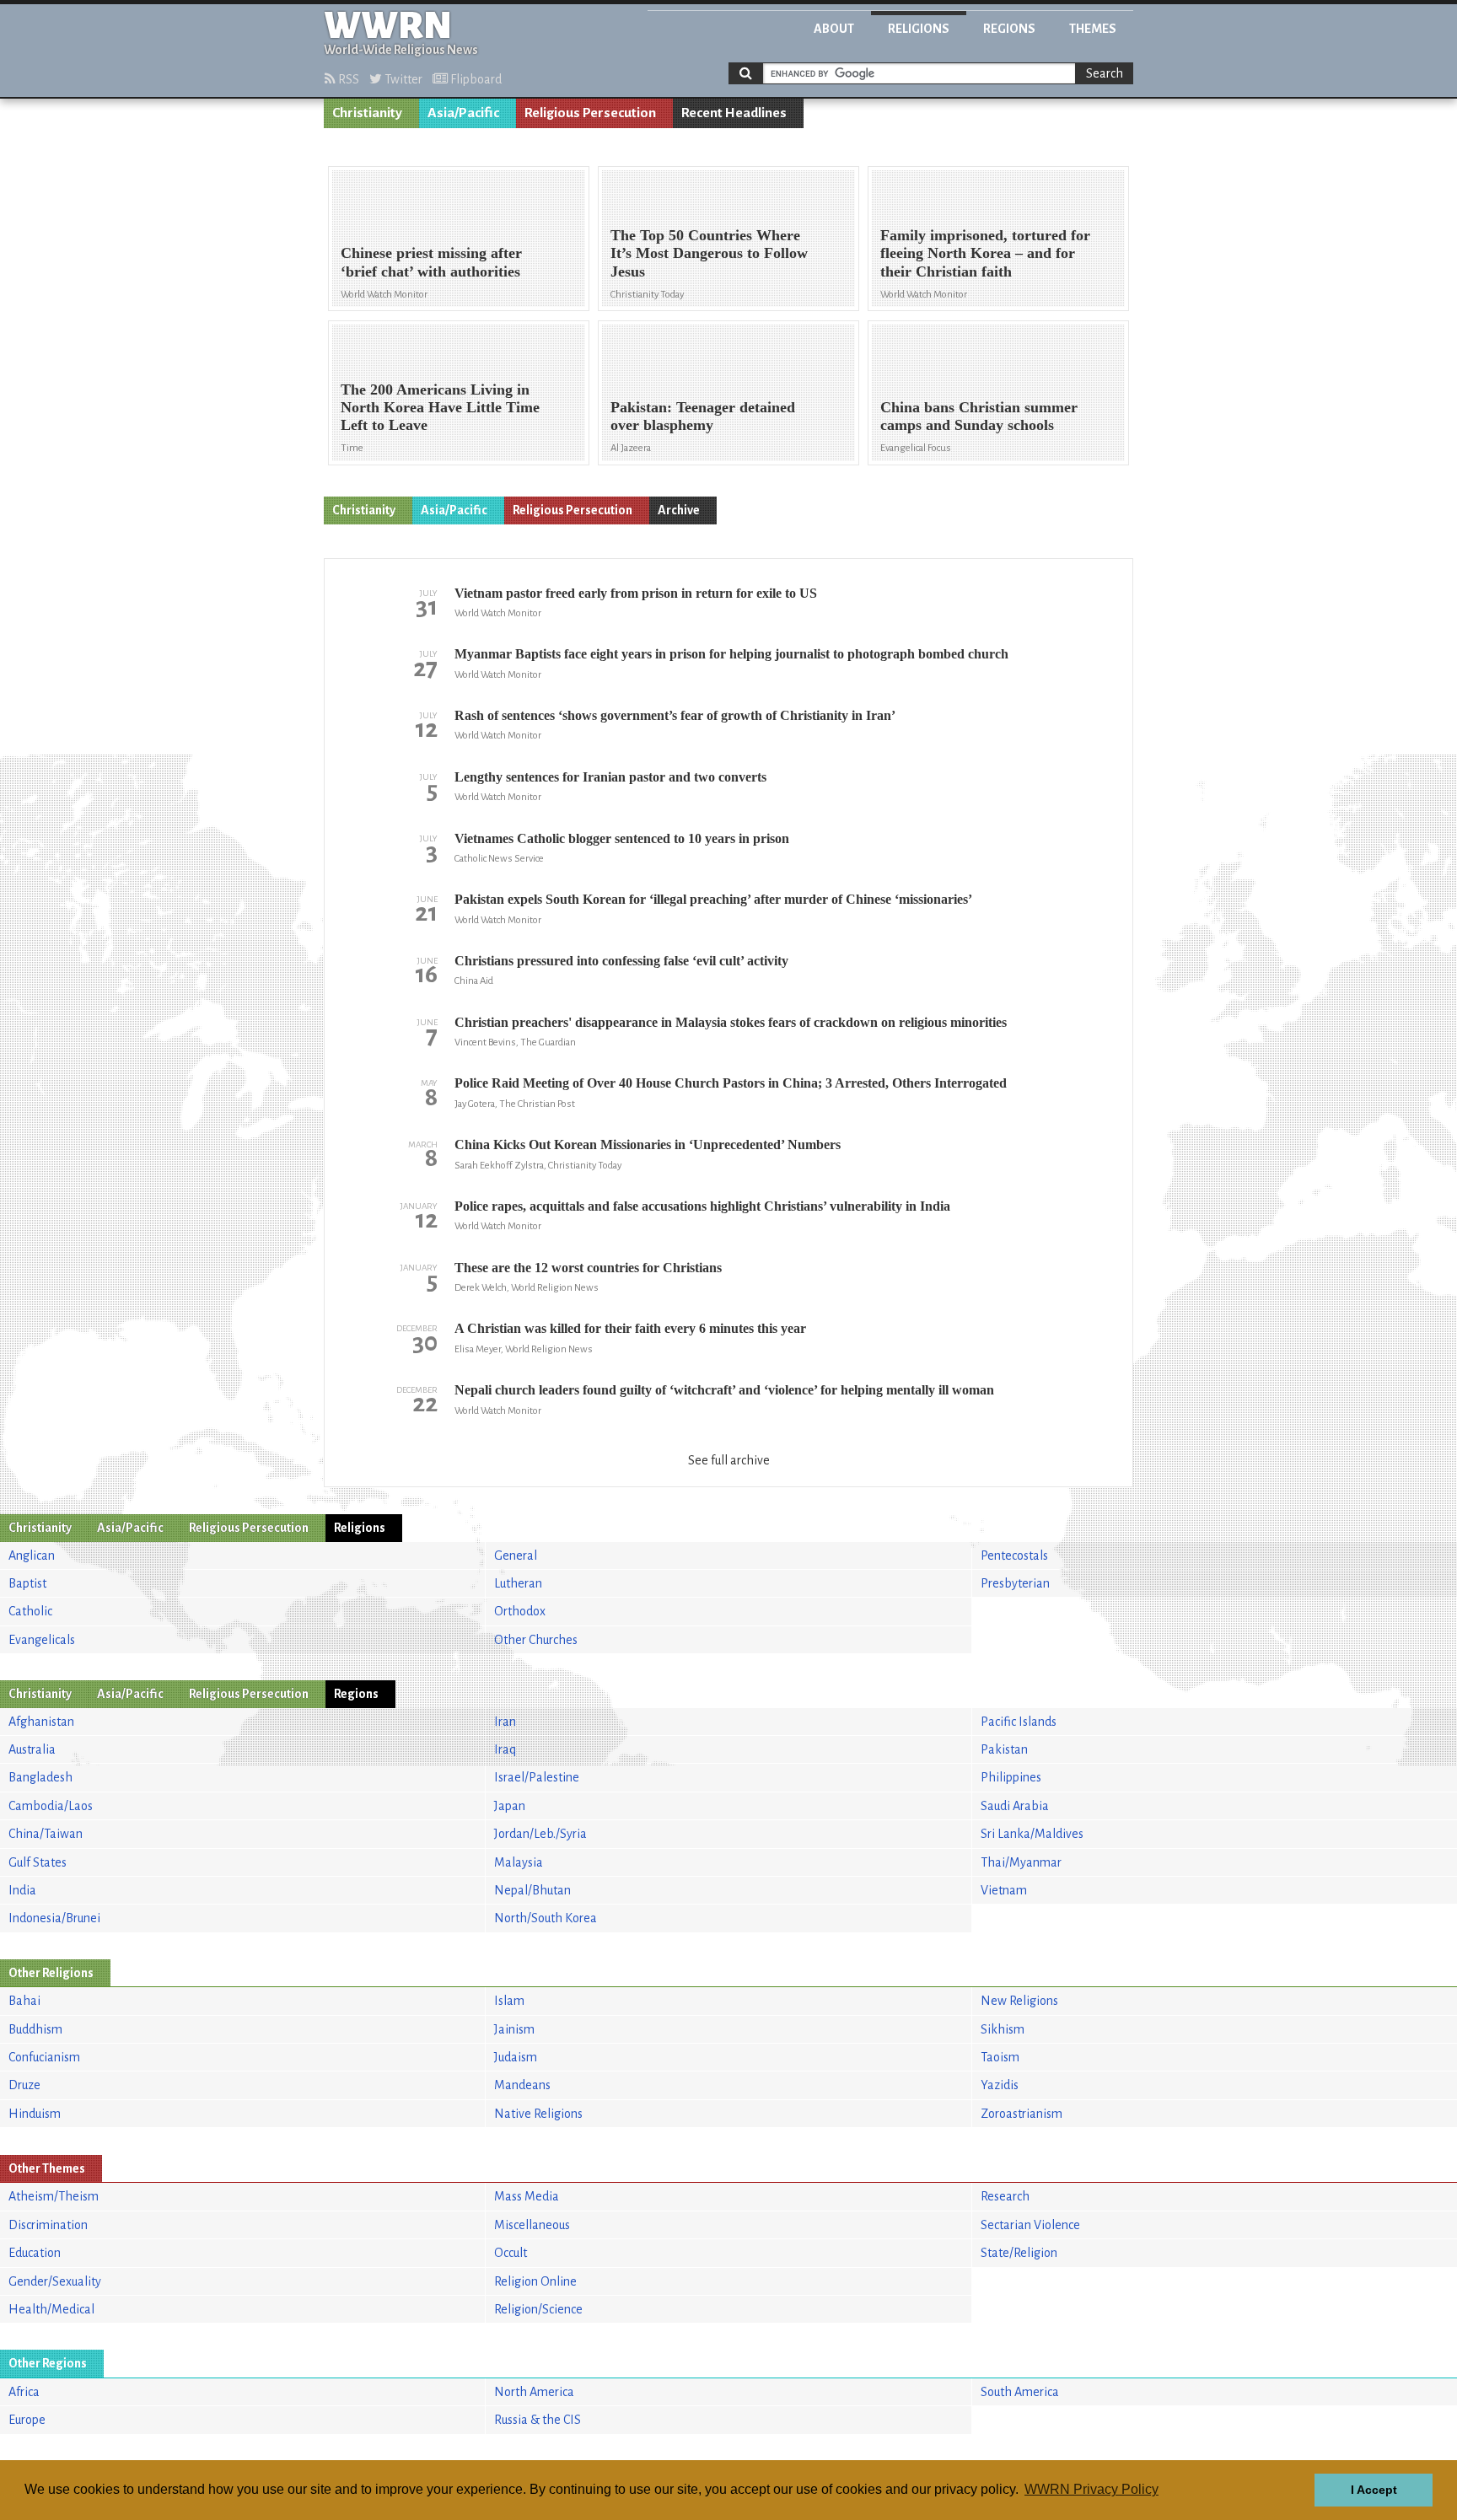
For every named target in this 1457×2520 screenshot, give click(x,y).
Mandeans (522, 2085)
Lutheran (518, 1583)
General (516, 1556)
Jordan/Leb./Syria (540, 1834)
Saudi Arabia (1015, 1806)
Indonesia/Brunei (54, 1918)
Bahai (24, 2001)
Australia (32, 1749)
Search (1105, 73)
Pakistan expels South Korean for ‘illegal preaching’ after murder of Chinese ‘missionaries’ (713, 899)
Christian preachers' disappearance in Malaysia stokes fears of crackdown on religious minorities (731, 1022)
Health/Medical (51, 2309)
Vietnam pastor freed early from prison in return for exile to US (636, 593)
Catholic (30, 1611)
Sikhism (1003, 2029)
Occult (511, 2253)
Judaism (516, 2057)
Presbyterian (1015, 1583)
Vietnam (1004, 1890)
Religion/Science (538, 2309)
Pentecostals (1014, 1556)
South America (1020, 2392)
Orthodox (520, 1611)
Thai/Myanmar (1021, 1862)
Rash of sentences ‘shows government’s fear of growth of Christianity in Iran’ (675, 715)
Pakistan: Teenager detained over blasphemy (703, 416)
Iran (505, 1722)
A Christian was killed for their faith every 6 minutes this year (630, 1328)
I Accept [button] (1374, 2490)
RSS (347, 79)
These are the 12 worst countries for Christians (588, 1268)
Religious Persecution (590, 113)
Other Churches (536, 1640)
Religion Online (535, 2281)
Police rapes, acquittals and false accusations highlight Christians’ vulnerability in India (702, 1206)
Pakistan (1004, 1749)
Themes (1093, 29)
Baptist (27, 1583)
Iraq (505, 1749)
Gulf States (38, 1862)
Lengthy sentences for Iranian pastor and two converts (610, 777)
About (834, 29)
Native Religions (538, 2114)
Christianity (367, 113)
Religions (919, 29)
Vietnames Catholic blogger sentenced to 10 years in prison (622, 838)
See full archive (729, 1460)
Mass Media (527, 2196)
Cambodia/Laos (51, 1806)
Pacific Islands (1019, 1722)
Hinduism (35, 2114)
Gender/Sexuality (55, 2281)
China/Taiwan (46, 1834)
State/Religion (1019, 2253)
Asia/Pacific (463, 113)
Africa (24, 2392)
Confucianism (44, 2057)
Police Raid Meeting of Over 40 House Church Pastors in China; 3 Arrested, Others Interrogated (731, 1083)
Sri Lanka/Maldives (1032, 1834)
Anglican (32, 1556)
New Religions (1019, 2001)
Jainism (514, 2029)
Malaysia (519, 1862)
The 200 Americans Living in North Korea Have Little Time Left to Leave (440, 407)
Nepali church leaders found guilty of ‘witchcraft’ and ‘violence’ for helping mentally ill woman (724, 1390)
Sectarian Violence (1030, 2225)
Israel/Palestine (537, 1777)
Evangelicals (42, 1640)
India (22, 1890)
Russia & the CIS (538, 2420)
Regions (1009, 29)
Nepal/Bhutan (532, 1890)
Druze (24, 2085)
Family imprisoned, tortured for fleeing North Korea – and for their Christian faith (985, 253)
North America (534, 2392)
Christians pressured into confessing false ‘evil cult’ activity (621, 961)
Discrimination (48, 2225)
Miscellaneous (532, 2225)
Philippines (1011, 1777)
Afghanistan (41, 1722)
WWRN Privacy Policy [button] (1091, 2489)
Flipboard (475, 79)
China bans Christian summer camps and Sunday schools (979, 416)
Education (35, 2253)
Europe (27, 2420)
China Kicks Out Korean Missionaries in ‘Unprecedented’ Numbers (648, 1144)
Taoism (1000, 2057)
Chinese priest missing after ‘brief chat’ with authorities (431, 262)
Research (1005, 2196)
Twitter (402, 79)
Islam (509, 2001)
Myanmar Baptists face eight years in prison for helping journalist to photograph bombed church (731, 654)
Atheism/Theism (54, 2196)
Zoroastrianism (1022, 2114)
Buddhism (35, 2029)
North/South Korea (546, 1918)
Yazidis (1000, 2085)
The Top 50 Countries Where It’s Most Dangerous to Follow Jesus (709, 253)
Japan (510, 1806)
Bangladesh (40, 1777)
